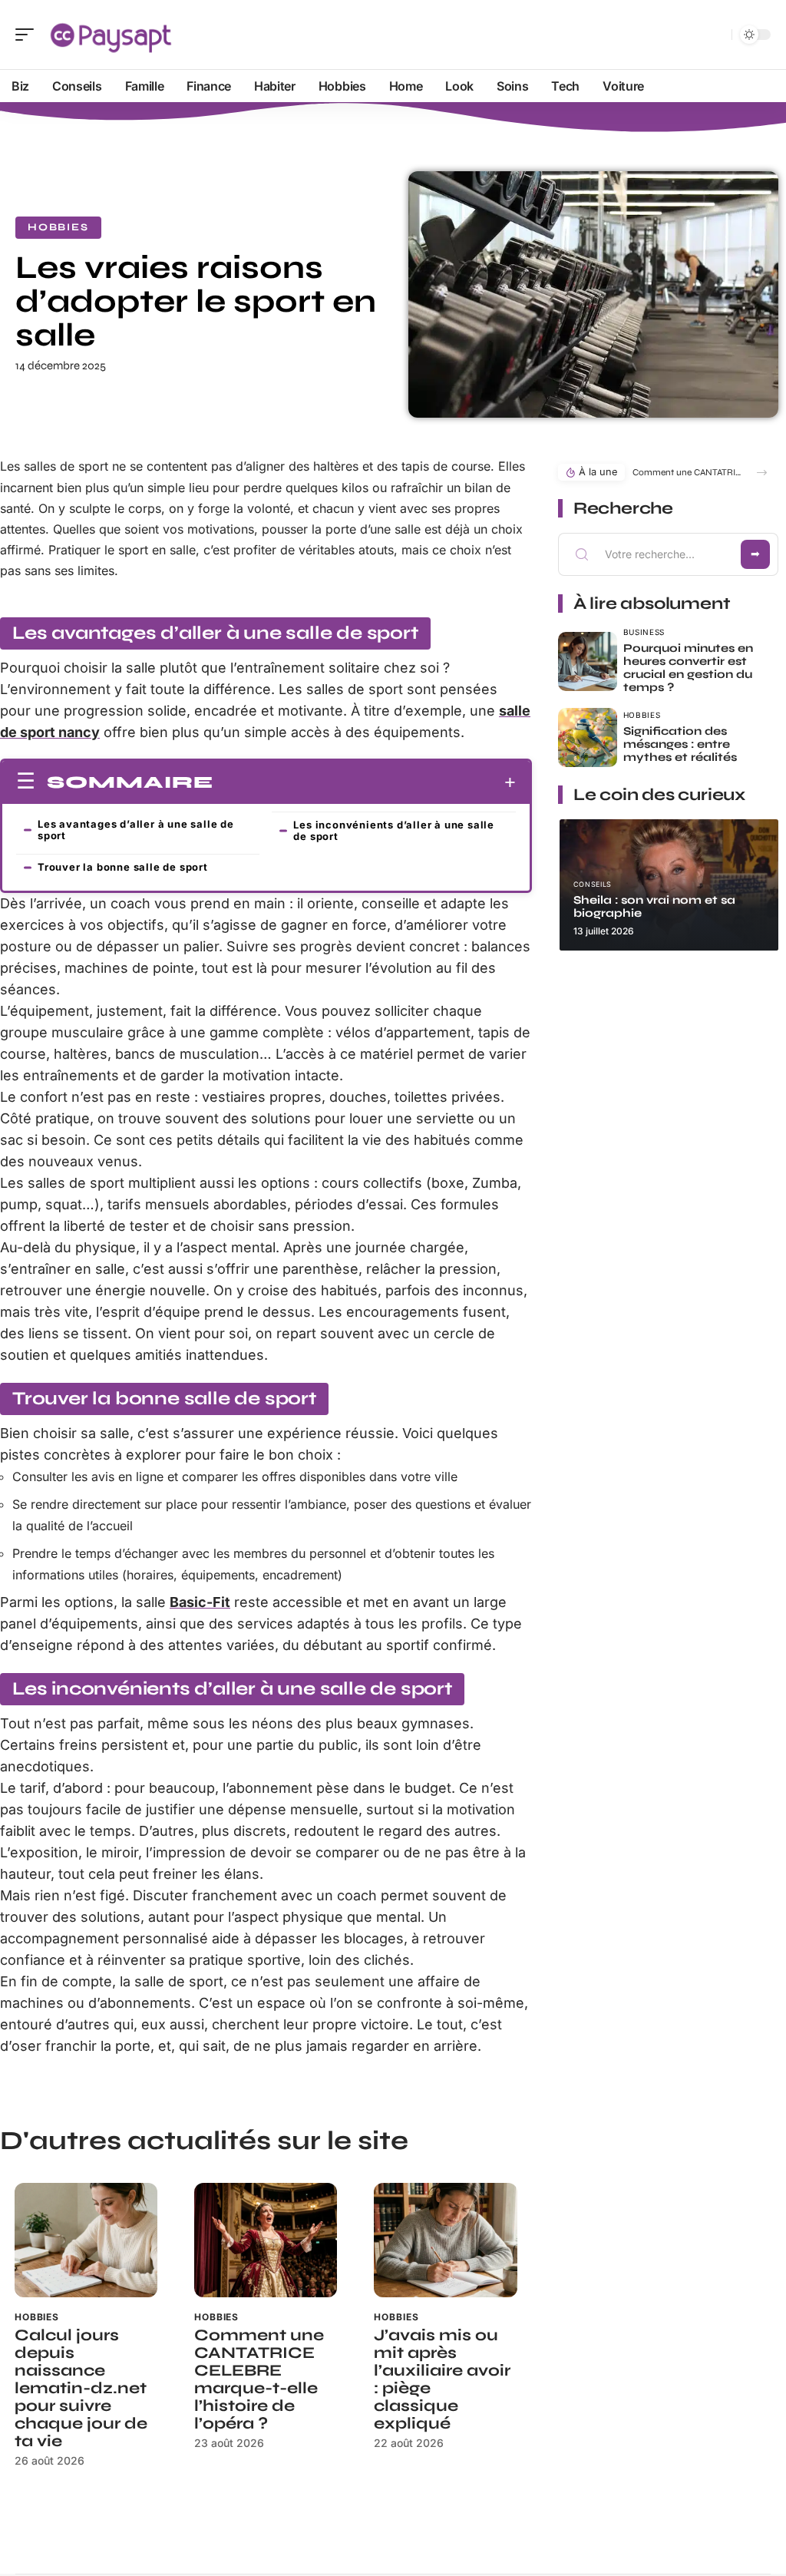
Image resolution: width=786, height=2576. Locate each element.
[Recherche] (717, 35)
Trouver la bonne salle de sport (123, 867)
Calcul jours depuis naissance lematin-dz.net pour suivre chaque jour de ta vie (81, 2388)
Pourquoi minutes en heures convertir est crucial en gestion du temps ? (688, 668)
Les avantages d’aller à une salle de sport (136, 830)
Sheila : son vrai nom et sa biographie (654, 906)
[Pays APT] (111, 35)
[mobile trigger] (28, 35)
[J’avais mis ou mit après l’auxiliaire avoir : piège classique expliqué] (445, 2240)
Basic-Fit (200, 1602)
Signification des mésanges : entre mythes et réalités (680, 744)
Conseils (593, 884)
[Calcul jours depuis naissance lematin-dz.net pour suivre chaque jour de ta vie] (86, 2240)
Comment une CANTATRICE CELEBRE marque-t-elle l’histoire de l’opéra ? (259, 2379)
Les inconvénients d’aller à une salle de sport (394, 830)
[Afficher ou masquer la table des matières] (365, 782)
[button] (762, 473)
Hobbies (58, 227)
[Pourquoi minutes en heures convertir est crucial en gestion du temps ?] (588, 661)
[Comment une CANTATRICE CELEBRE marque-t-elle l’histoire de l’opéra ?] (266, 2240)
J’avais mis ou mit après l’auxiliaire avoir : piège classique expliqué (442, 2379)
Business (644, 632)
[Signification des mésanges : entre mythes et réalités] (588, 737)
